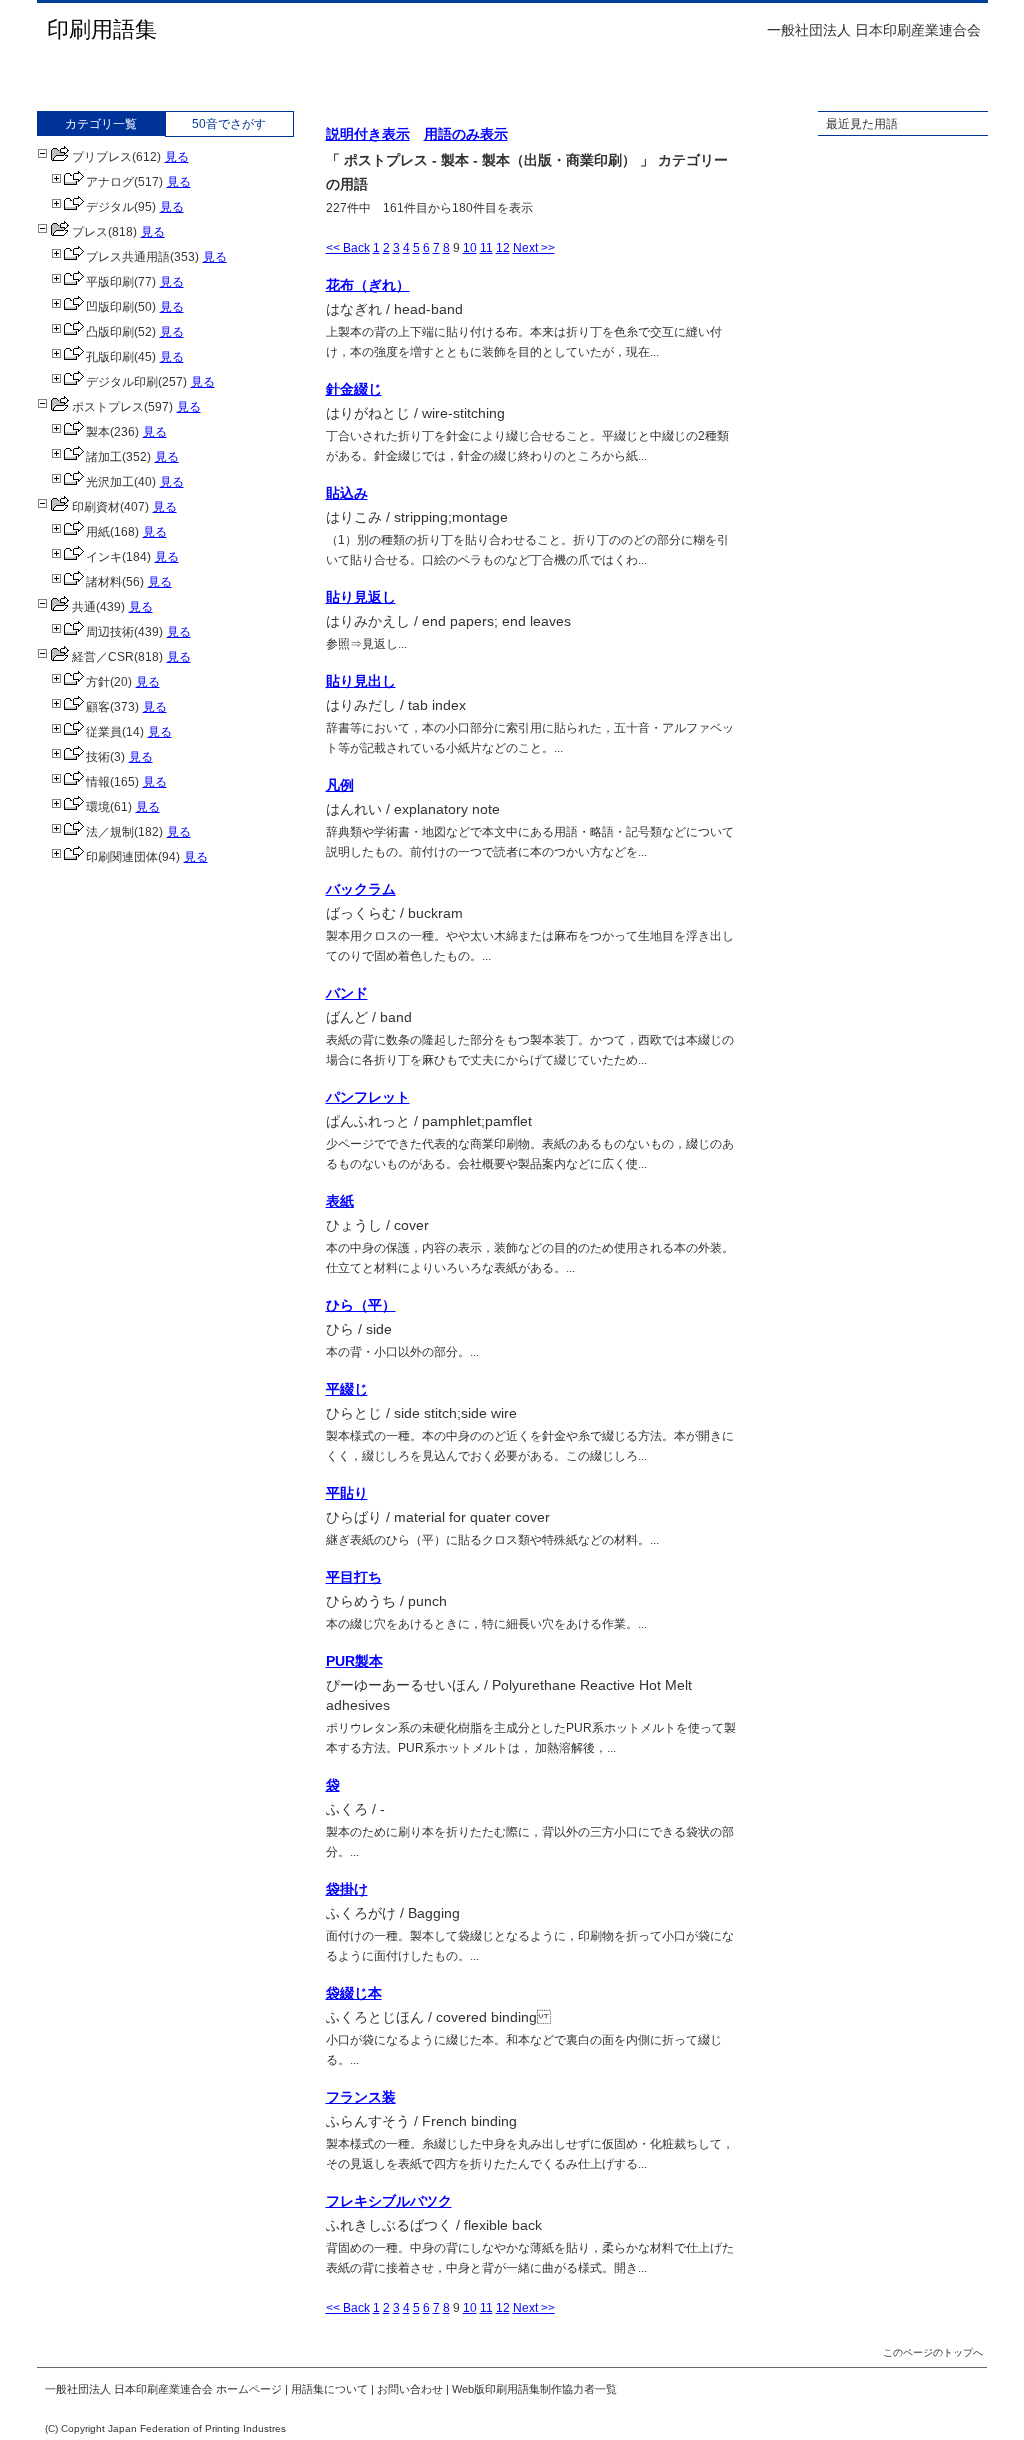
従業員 (104, 732)
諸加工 (104, 457)
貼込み (347, 493)
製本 (98, 432)
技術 (98, 757)
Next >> (534, 248)
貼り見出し (361, 681)
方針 (98, 682)
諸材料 (104, 582)
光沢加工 (110, 482)
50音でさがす (229, 124)
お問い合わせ (410, 2389)
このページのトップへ (933, 2352)
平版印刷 (110, 282)
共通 (84, 607)
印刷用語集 (102, 29)
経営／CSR (103, 657)
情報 (98, 782)
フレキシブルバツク (389, 2201)
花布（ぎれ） (368, 285)
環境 (98, 807)
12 (503, 248)
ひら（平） (361, 1305)
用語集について (329, 2389)
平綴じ (347, 1389)
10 (470, 248)
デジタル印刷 (122, 382)
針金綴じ (354, 389)
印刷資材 (96, 507)
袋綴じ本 (354, 1993)
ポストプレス (108, 407)
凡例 (340, 785)
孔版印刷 (110, 357)
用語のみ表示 (466, 134)
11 (486, 248)
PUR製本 (354, 1661)
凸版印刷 (110, 332)
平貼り (347, 1493)
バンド (347, 993)
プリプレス (102, 157)
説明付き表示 (368, 134)
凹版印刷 (110, 307)
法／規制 (110, 832)
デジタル (110, 207)
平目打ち (354, 1577)
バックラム (361, 889)
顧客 (98, 707)
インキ (104, 557)
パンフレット (368, 1097)
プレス (90, 232)
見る (177, 157)
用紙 (98, 532)
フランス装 (361, 2097)
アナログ (110, 182)
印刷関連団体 (122, 857)
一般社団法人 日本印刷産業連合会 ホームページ (163, 2389)
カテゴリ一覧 (101, 124)
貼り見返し (361, 597)
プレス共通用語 (128, 257)
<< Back (348, 248)
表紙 (340, 1201)
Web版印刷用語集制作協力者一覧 (534, 2389)
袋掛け (347, 1889)
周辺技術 (110, 632)
